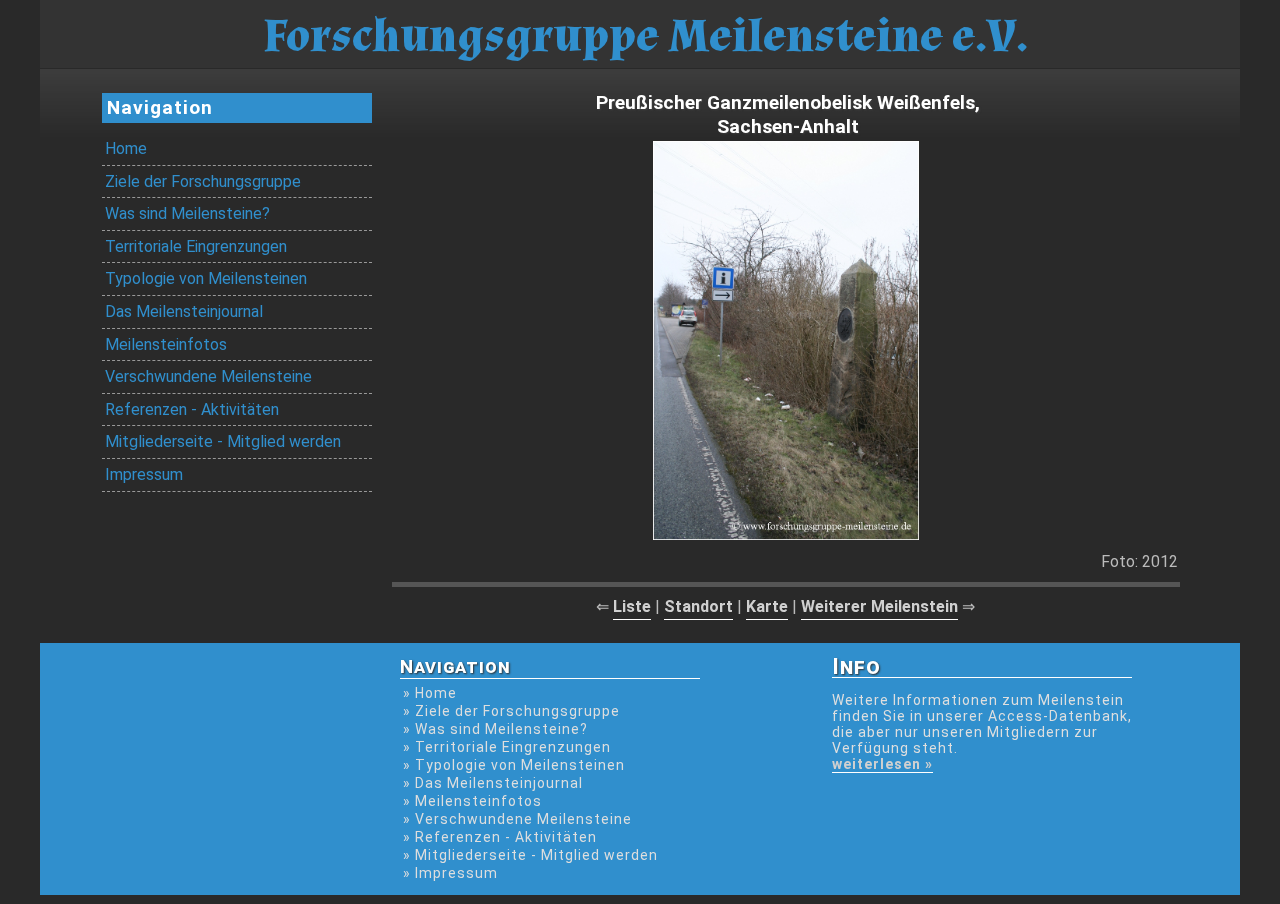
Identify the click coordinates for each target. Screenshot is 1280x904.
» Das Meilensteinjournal (493, 783)
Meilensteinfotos (166, 344)
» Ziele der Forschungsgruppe (511, 711)
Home (126, 148)
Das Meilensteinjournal (184, 311)
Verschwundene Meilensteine (208, 376)
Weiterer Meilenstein (879, 606)
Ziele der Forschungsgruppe (203, 181)
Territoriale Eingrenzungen (196, 246)
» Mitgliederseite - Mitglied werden (530, 855)
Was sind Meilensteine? (187, 213)
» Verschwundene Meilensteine (517, 819)
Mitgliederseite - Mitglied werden (223, 441)
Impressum (144, 474)
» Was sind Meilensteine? (495, 729)
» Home (430, 693)
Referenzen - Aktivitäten (192, 409)
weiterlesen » (882, 764)
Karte (767, 606)
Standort (698, 606)
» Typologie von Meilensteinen (514, 765)
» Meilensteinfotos (472, 801)
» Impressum (450, 873)
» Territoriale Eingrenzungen (507, 747)
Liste (632, 606)
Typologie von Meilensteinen (206, 278)
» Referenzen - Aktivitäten (500, 837)
